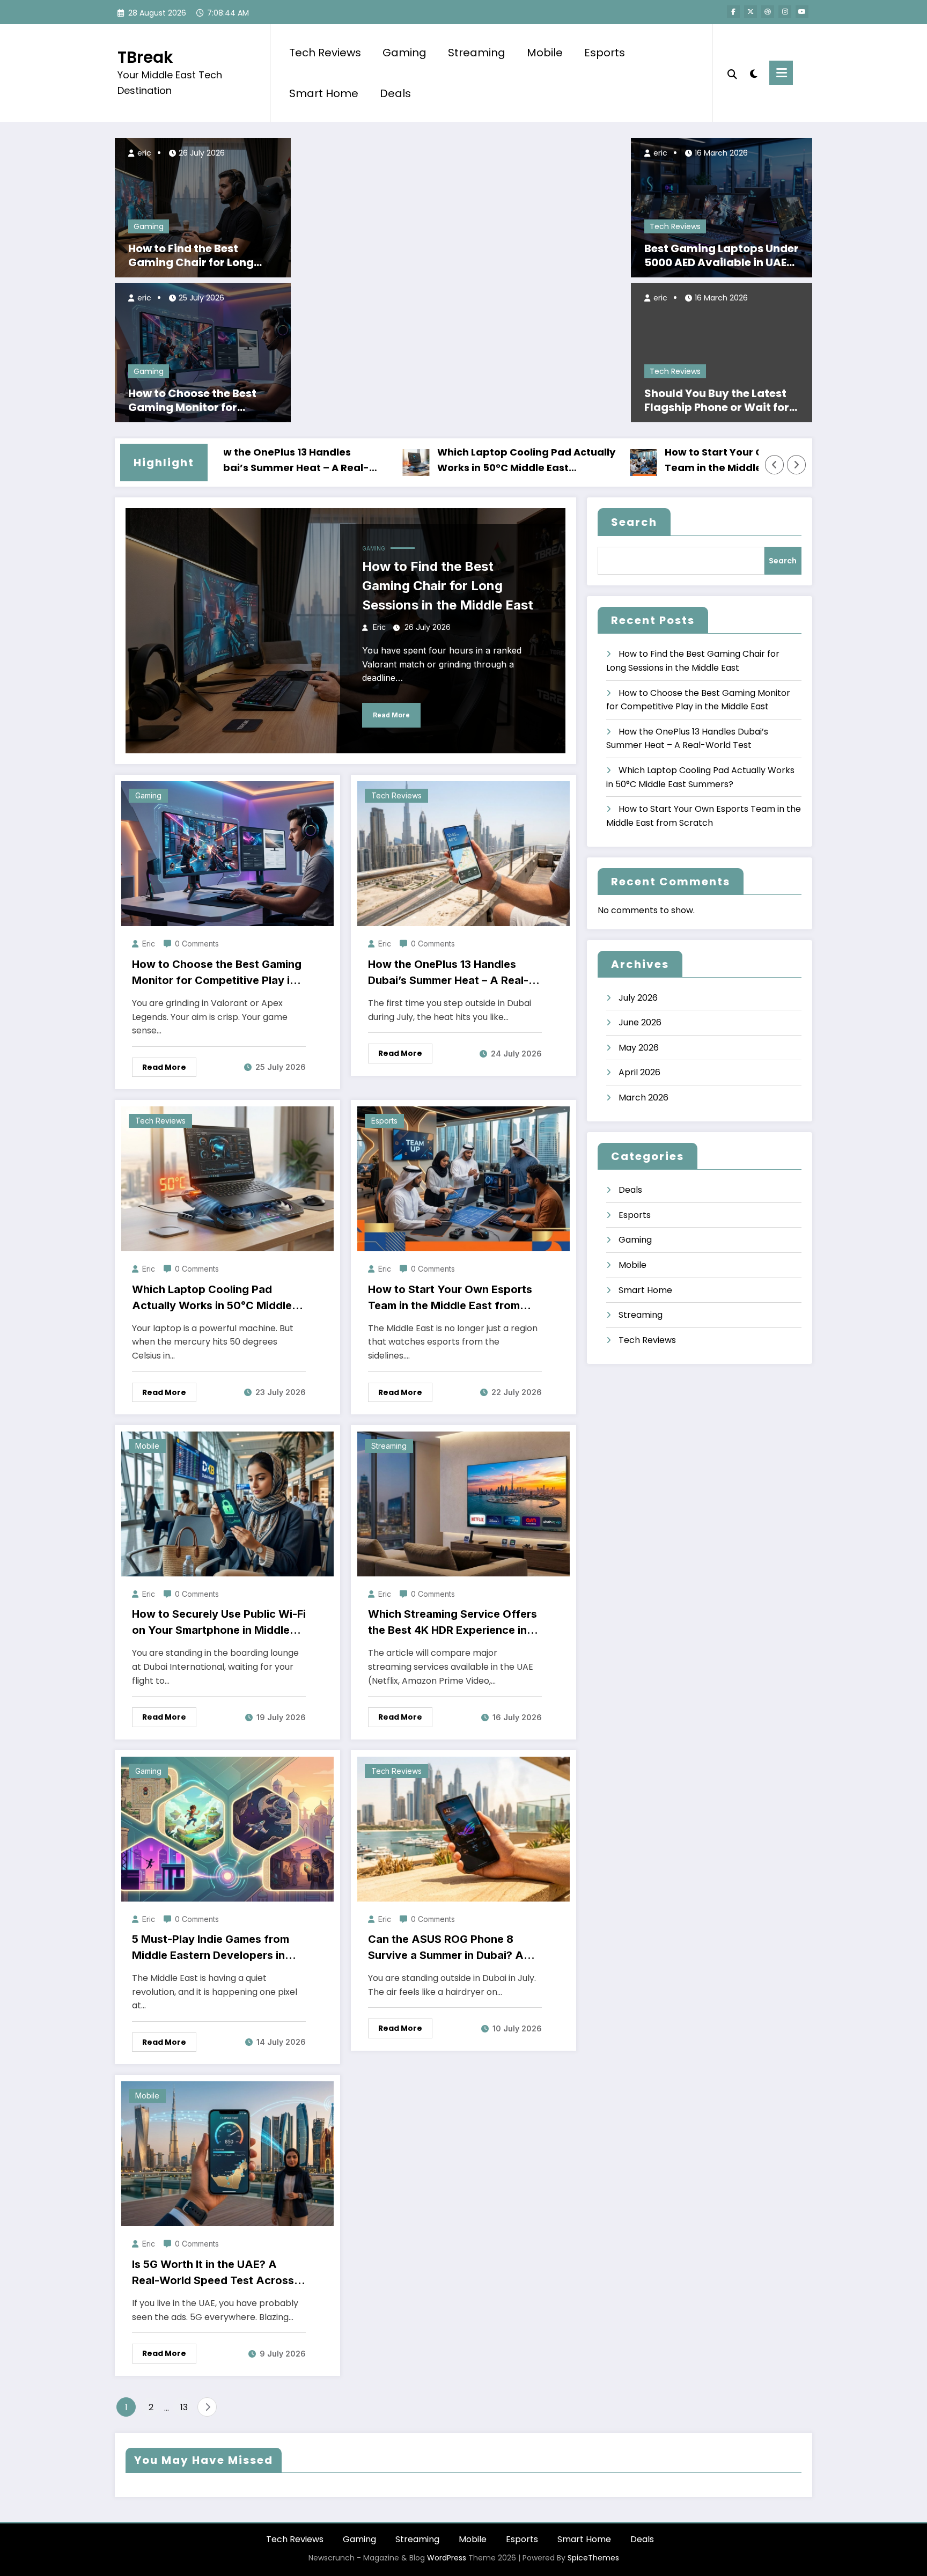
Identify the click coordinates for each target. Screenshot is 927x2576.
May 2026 (639, 1048)
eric (143, 153)
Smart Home (324, 93)
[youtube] (802, 12)
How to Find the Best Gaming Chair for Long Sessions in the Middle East (201, 255)
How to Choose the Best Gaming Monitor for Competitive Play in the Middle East (193, 400)
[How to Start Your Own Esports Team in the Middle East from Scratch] (464, 1179)
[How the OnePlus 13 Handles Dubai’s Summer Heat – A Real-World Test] (464, 853)
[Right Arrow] (797, 465)
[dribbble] (768, 12)
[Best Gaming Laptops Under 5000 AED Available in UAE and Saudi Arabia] (722, 207)
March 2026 (643, 1098)
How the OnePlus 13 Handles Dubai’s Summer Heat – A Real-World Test (448, 973)
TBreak (145, 57)
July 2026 (638, 998)
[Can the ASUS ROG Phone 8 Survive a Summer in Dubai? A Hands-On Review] (464, 1828)
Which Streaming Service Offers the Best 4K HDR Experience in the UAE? (453, 1623)
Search (634, 522)
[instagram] (785, 12)
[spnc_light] (753, 72)
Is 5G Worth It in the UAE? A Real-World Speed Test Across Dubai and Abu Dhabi (213, 2273)
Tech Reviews (325, 53)
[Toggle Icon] (781, 73)
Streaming (477, 53)
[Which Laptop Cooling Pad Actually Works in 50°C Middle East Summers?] (227, 1179)
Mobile (545, 53)
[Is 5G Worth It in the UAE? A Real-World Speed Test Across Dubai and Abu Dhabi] (227, 2153)
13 (184, 2407)
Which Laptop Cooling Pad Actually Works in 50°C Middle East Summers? (448, 461)
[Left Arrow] (775, 465)
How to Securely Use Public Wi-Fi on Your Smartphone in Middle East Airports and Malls (219, 1623)
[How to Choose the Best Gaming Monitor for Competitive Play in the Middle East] (203, 352)
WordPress (447, 2558)
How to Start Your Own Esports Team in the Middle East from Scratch (664, 461)
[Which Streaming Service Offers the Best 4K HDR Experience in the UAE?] (464, 1503)
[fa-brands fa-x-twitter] (751, 12)
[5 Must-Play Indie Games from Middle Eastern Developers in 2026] (227, 1828)
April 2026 (639, 1072)
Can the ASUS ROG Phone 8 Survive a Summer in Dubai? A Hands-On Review (446, 1948)
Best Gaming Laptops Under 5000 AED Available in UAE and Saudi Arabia (722, 255)
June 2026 (640, 1022)
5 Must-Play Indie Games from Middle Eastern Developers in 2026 (211, 1948)
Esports (605, 53)
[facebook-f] (733, 12)
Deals (395, 93)
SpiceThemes (593, 2558)
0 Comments (197, 944)
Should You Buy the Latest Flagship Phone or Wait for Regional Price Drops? (717, 400)
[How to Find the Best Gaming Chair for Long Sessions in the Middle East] (203, 207)
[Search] (732, 73)
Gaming (404, 53)
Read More (391, 715)
